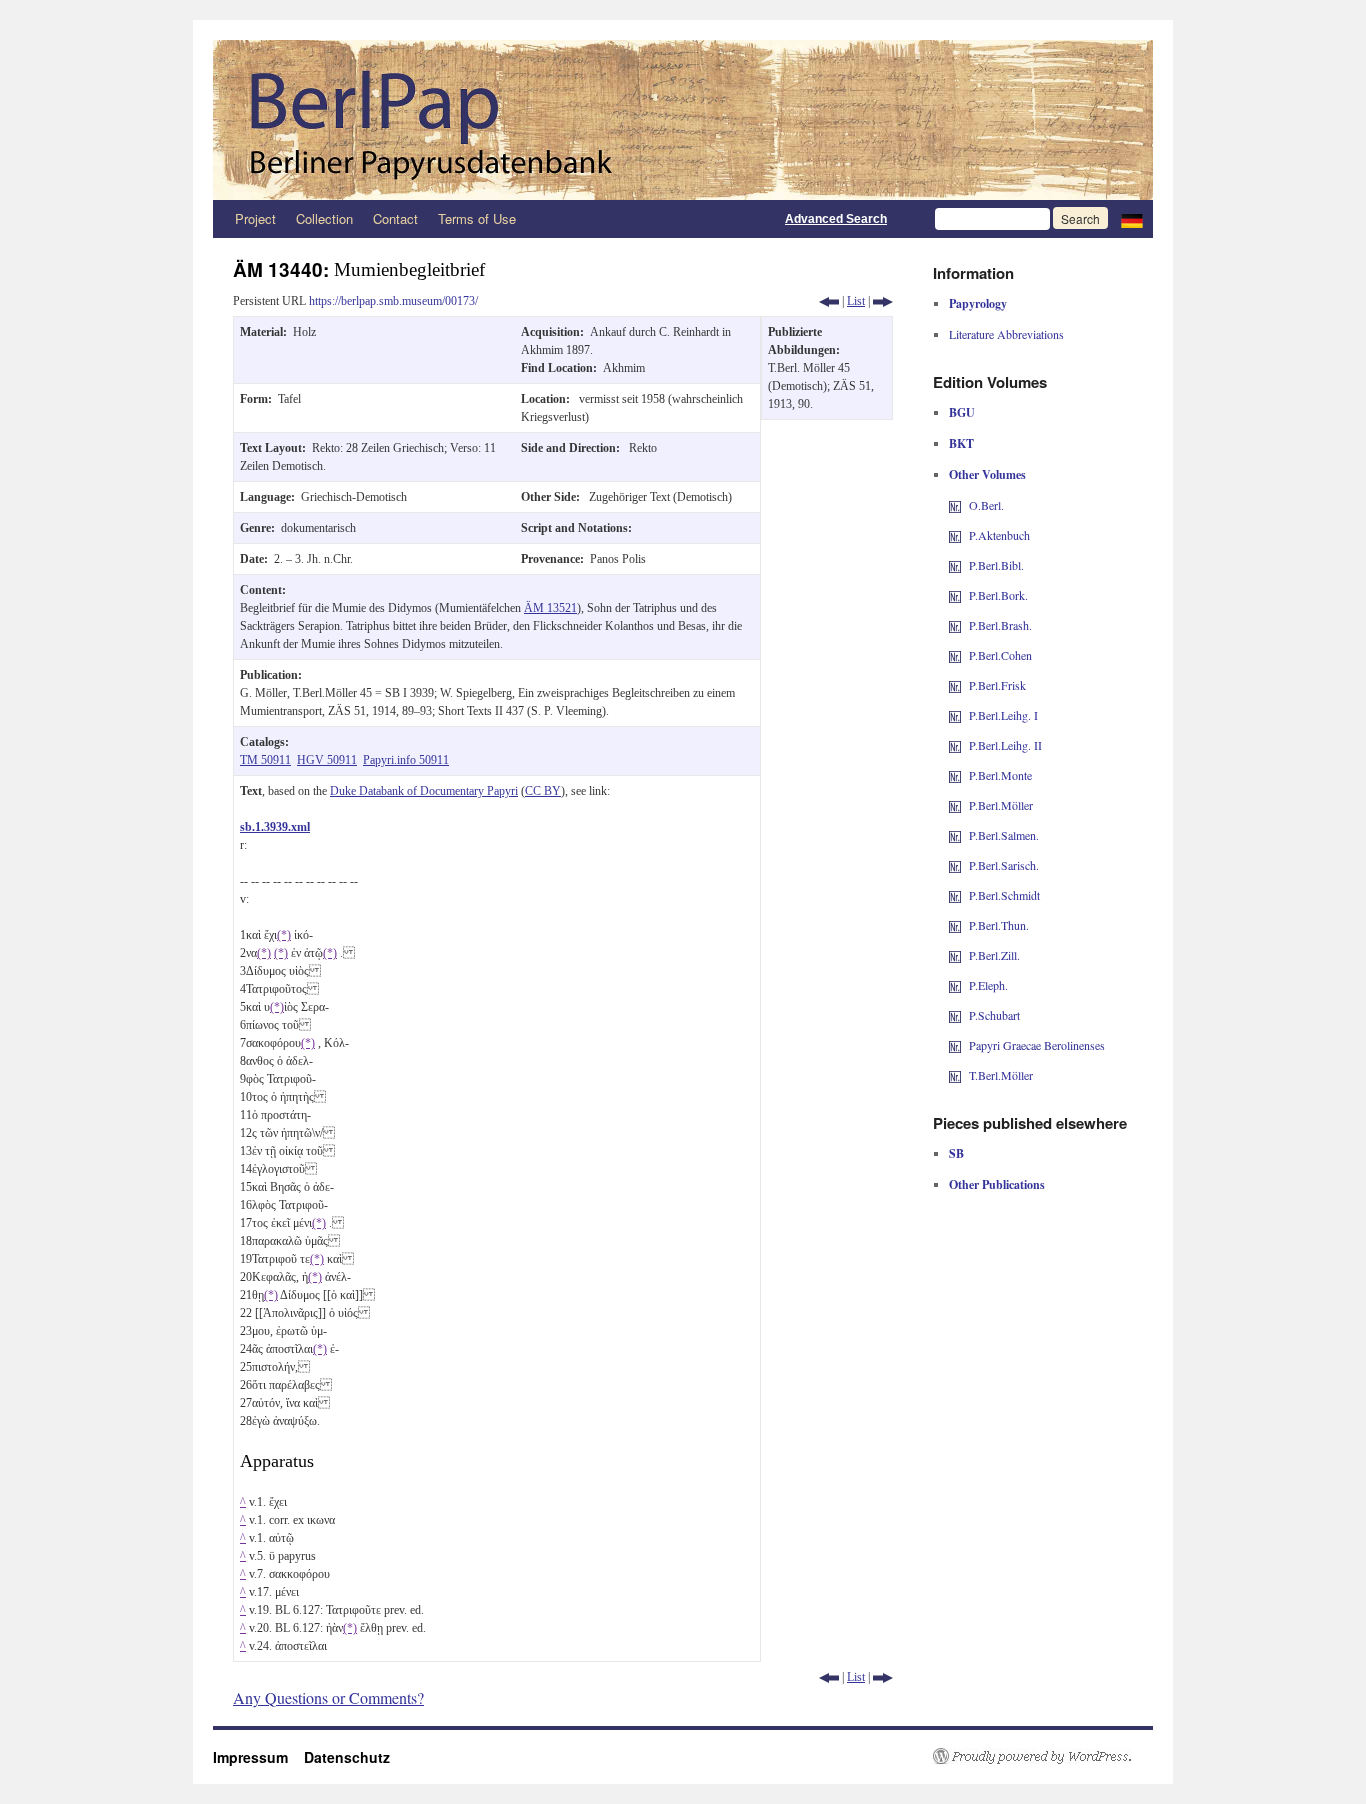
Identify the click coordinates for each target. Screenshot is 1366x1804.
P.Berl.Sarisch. (1004, 865)
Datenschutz (347, 1757)
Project (255, 218)
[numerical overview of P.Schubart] (955, 1015)
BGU (962, 412)
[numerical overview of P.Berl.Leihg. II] (955, 745)
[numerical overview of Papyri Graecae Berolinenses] (955, 1045)
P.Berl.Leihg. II (1005, 745)
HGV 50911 (327, 760)
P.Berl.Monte (1000, 775)
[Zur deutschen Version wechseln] (1132, 219)
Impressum (258, 1757)
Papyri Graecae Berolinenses (1037, 1045)
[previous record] (829, 301)
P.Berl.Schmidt (1004, 895)
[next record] (883, 301)
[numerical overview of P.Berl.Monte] (955, 775)
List (856, 301)
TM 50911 (265, 760)
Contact (395, 218)
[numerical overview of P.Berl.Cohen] (955, 655)
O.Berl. (986, 505)
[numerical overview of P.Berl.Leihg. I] (955, 715)
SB (956, 1153)
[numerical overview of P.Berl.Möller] (955, 805)
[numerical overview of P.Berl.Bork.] (955, 595)
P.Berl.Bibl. (996, 565)
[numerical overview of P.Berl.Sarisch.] (955, 865)
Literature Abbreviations (1006, 334)
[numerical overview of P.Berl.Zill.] (955, 955)
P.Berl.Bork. (998, 595)
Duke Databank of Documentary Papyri (424, 791)
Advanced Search (836, 219)
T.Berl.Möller (1001, 1075)
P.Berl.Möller (1001, 805)
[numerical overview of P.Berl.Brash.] (955, 625)
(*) (284, 935)
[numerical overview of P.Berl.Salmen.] (955, 835)
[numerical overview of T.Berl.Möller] (955, 1075)
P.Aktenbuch (999, 535)
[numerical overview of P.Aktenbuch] (955, 535)
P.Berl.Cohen (1000, 655)
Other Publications (997, 1184)
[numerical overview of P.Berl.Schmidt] (955, 895)
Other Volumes (987, 474)
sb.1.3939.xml (275, 827)
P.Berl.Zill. (994, 955)
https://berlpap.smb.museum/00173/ (393, 301)
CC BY (543, 791)
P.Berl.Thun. (999, 925)
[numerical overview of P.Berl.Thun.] (955, 925)
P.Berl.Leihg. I (1003, 715)
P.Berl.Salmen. (1004, 835)
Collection (324, 218)
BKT (961, 443)
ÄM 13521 (550, 608)
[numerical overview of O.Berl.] (955, 505)
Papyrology (978, 303)
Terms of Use (477, 218)
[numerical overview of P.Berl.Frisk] (955, 685)
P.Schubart (994, 1015)
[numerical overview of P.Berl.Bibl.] (955, 565)
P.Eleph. (988, 985)
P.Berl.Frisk (997, 685)
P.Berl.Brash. (1000, 625)
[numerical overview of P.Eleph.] (955, 985)
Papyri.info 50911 (406, 760)
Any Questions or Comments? (328, 1697)
